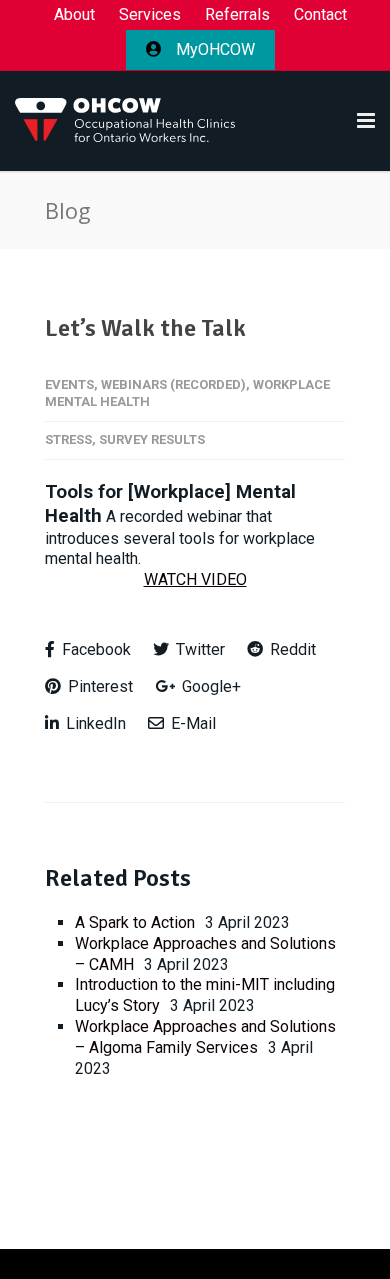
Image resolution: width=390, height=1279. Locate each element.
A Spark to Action (135, 922)
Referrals (237, 15)
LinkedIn (94, 723)
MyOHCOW (213, 49)
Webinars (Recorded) (173, 384)
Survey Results (152, 439)
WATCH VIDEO (195, 579)
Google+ (209, 686)
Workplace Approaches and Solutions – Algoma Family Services (205, 1037)
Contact (320, 15)
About (74, 15)
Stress (68, 439)
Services (150, 15)
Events (69, 384)
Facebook (94, 649)
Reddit (291, 649)
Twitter (198, 649)
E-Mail (191, 723)
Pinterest (98, 686)
